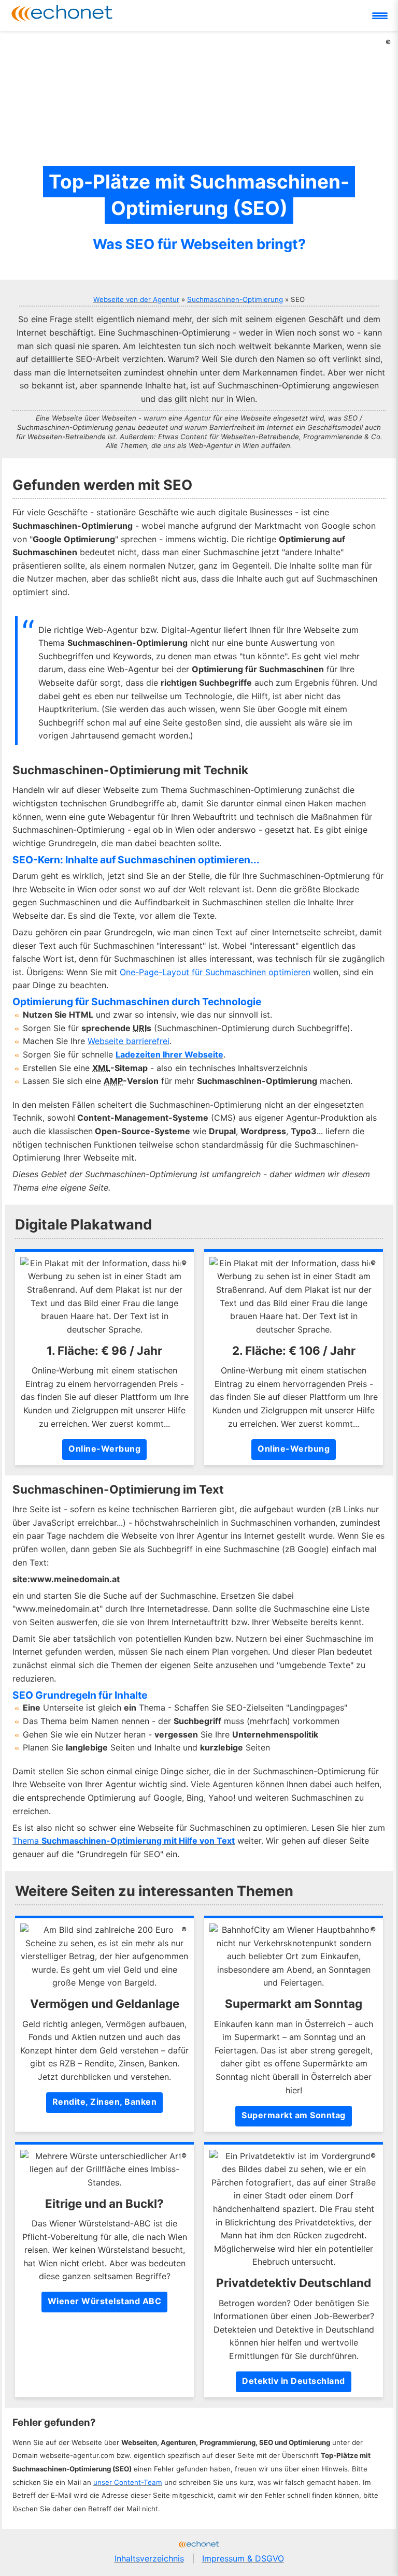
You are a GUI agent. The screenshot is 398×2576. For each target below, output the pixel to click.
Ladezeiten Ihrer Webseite (169, 1054)
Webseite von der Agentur (136, 299)
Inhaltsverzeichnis (149, 2558)
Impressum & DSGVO (243, 2558)
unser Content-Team (128, 2482)
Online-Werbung (104, 1449)
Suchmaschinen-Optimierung (235, 299)
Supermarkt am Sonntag (294, 2115)
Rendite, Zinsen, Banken (105, 2102)
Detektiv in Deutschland (294, 2381)
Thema (124, 1841)
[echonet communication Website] (199, 2545)
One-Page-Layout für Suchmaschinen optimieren (215, 972)
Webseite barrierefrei (129, 1041)
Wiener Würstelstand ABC (105, 2301)
